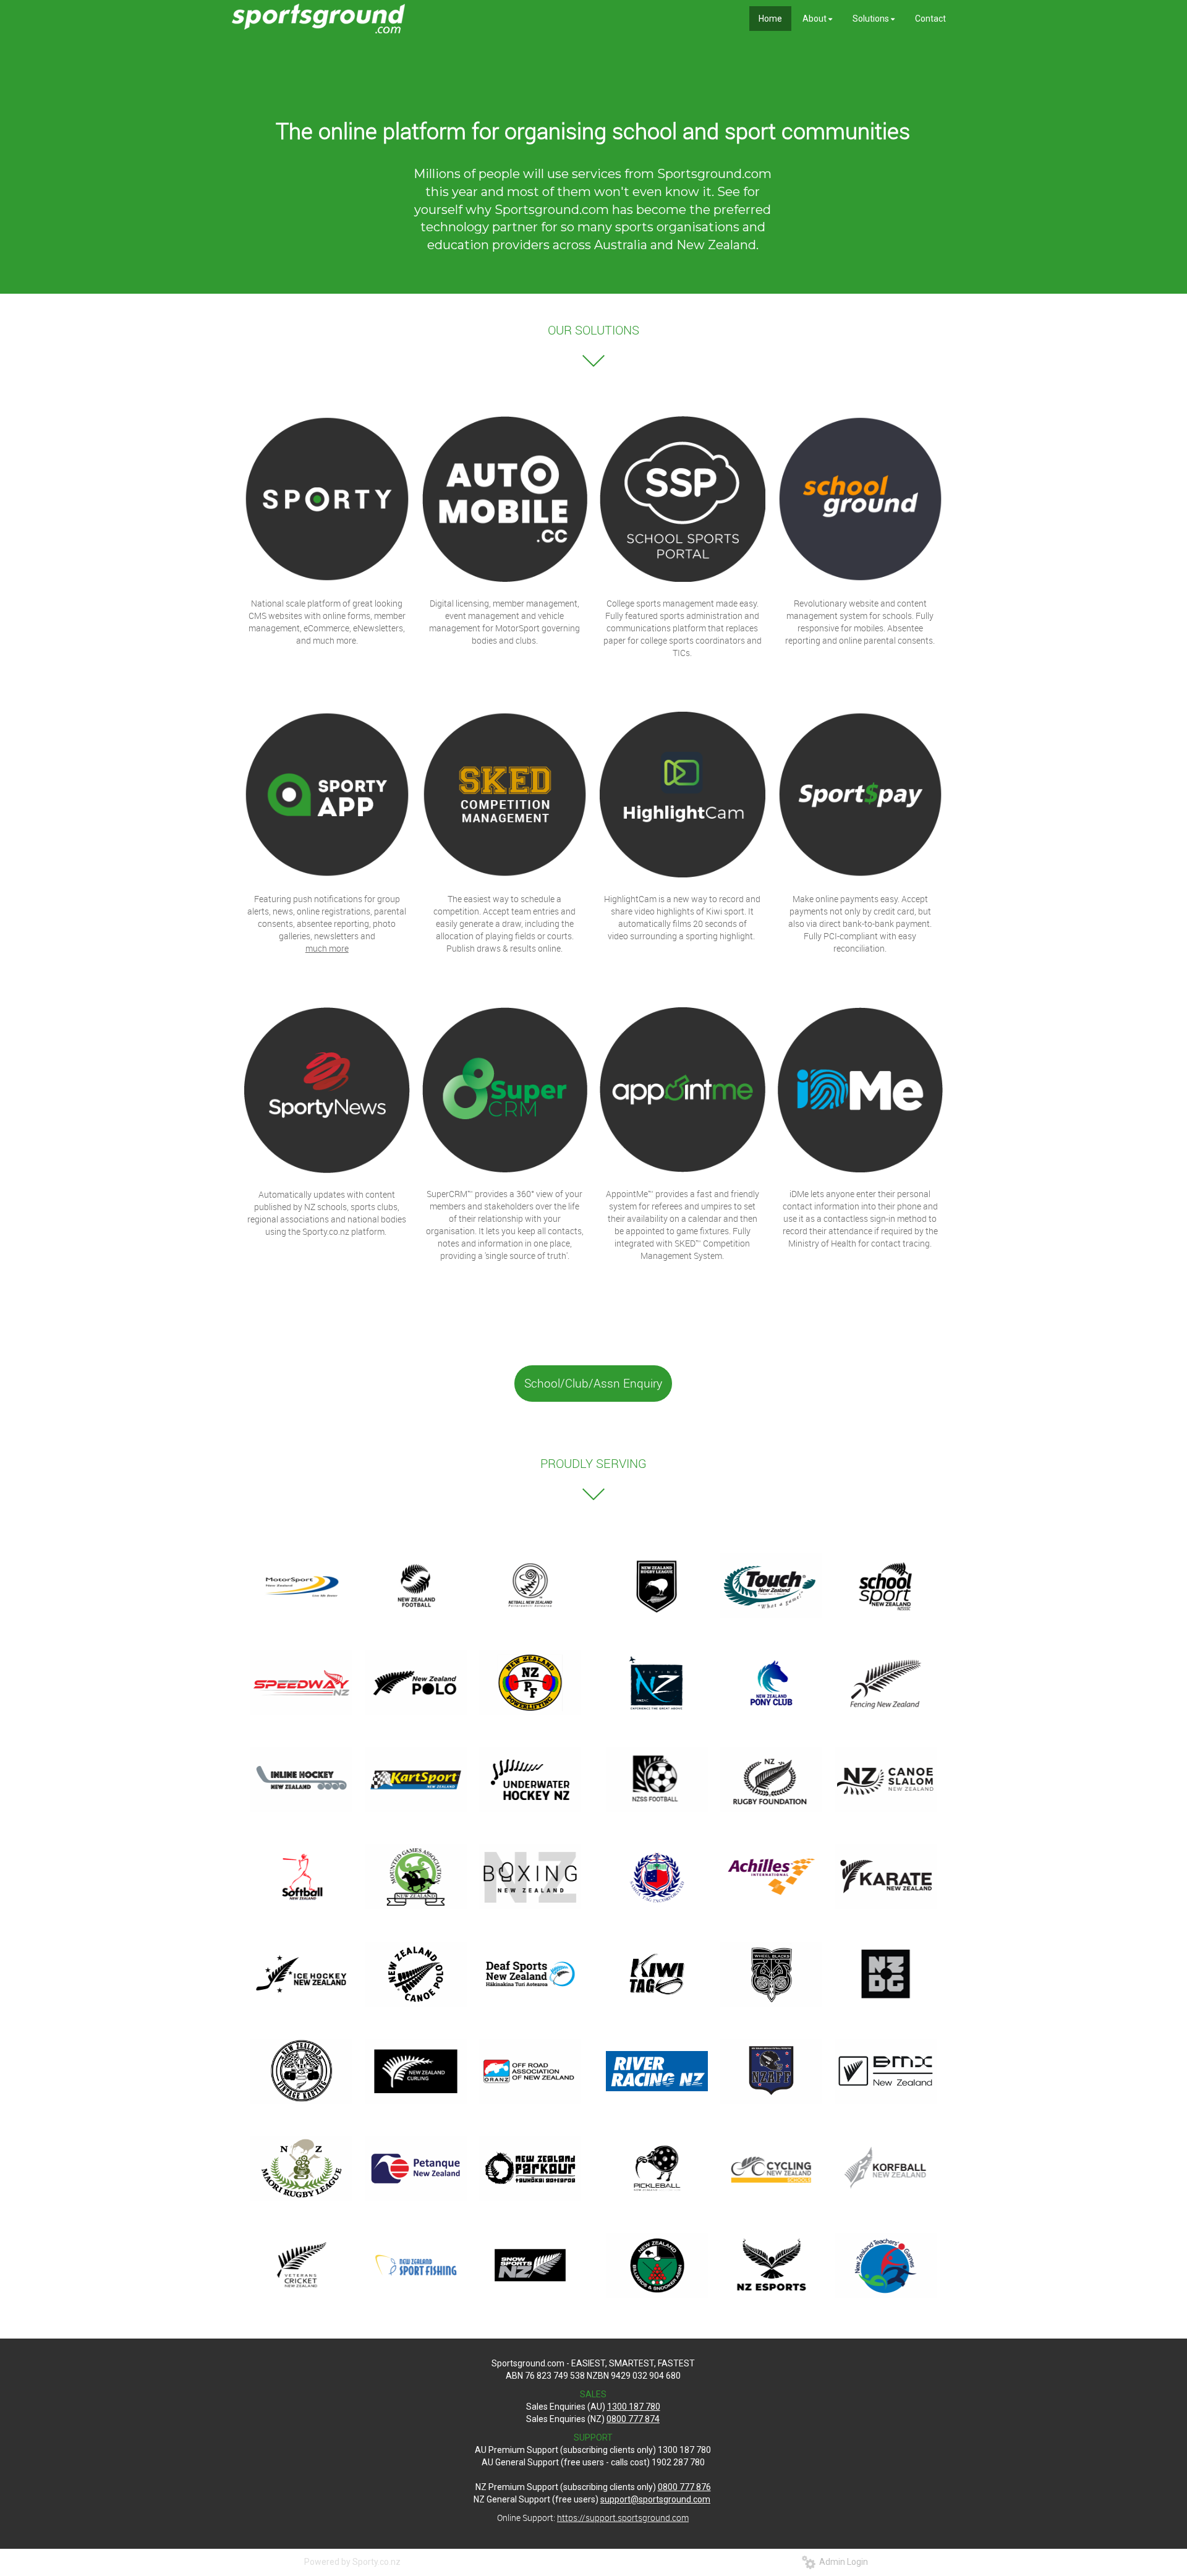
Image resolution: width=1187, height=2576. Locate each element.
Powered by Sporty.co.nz (352, 2562)
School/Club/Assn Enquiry (593, 1383)
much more (327, 948)
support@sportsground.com (655, 2499)
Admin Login (842, 2562)
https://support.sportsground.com (623, 2518)
